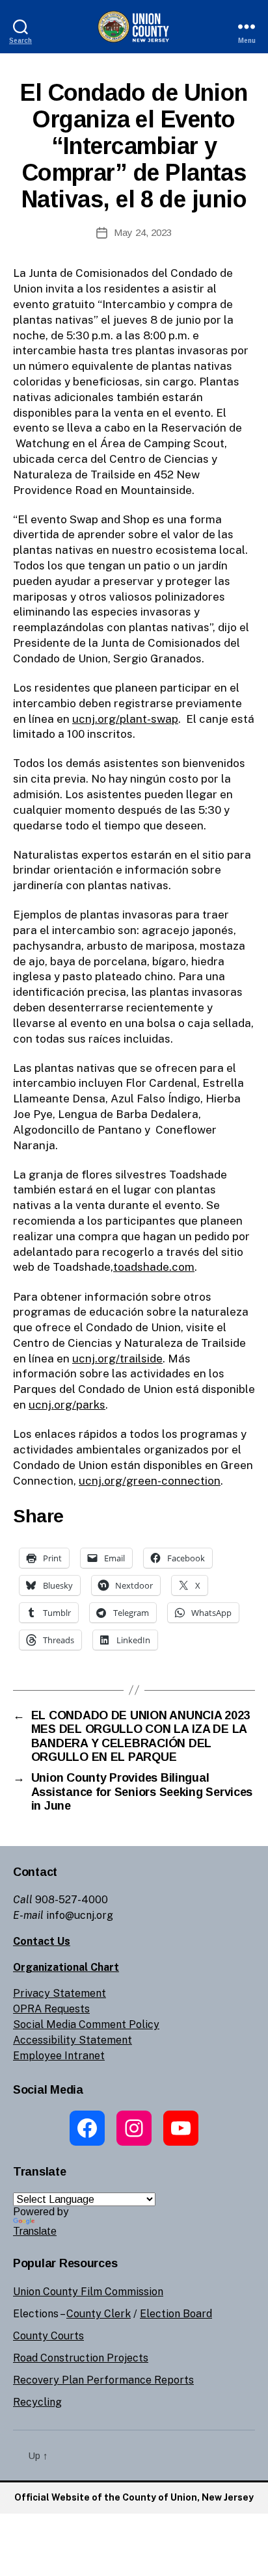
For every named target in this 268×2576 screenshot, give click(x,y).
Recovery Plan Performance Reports (103, 2380)
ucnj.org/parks (67, 1405)
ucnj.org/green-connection (150, 1481)
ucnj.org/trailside (117, 1359)
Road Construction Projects (81, 2358)
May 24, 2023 (143, 232)
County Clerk (99, 2314)
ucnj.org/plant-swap (125, 719)
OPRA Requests (51, 2009)
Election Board (176, 2314)
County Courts (48, 2336)
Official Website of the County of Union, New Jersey (134, 2497)
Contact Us (42, 1941)
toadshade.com (154, 1267)
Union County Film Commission (88, 2292)
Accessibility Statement (73, 2040)
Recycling (37, 2402)
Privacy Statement (60, 1993)
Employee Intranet (59, 2056)
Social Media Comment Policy (86, 2024)
